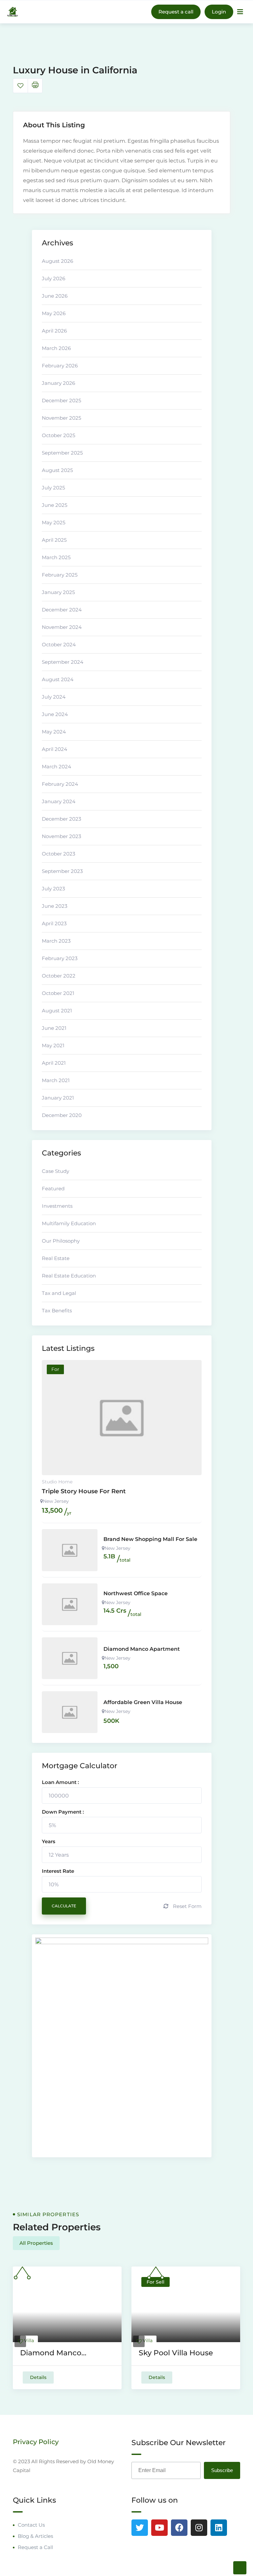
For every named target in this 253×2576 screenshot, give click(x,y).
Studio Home (57, 1482)
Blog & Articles (35, 2536)
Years (49, 1841)
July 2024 (54, 697)
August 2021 (57, 1011)
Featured (53, 1189)
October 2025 (58, 435)
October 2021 (58, 993)
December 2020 (62, 1115)
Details (38, 2377)
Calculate (64, 1906)
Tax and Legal (59, 1293)
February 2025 (60, 575)
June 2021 (54, 1028)
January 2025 (58, 592)
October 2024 (59, 644)
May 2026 (54, 313)
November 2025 (61, 418)
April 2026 (54, 331)
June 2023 (55, 906)
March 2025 (56, 557)
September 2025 (62, 453)
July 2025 (53, 488)
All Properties (36, 2243)
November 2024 (62, 627)
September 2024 (63, 662)
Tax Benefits (57, 1311)
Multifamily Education (69, 1223)
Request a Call (35, 2547)
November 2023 (61, 836)
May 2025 (54, 522)
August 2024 (58, 679)
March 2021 (56, 1080)
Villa (29, 2341)
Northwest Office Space (136, 1593)
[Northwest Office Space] (70, 1604)
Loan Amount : (60, 1782)
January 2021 (58, 1098)
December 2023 (61, 819)
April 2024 (55, 749)
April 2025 (54, 540)
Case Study (56, 1171)
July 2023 (53, 889)
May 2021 (53, 1045)
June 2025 (55, 505)
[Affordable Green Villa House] (70, 1712)
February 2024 (60, 784)
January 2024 (59, 801)
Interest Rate (58, 1871)
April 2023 (54, 923)
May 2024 (54, 732)
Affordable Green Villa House (143, 1702)
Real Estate (56, 1258)
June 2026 (55, 296)
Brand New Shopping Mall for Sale (150, 1539)
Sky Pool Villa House (176, 2353)
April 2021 (54, 1063)
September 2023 (62, 871)
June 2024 (55, 714)
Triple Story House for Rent (84, 1491)
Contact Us (31, 2525)
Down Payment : (63, 1812)
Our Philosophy (61, 1241)
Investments (57, 1206)
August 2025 (57, 470)
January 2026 (58, 383)
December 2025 (61, 400)
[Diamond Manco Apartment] (70, 1658)
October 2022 (59, 976)
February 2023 (60, 958)
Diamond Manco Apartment (142, 1649)
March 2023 (56, 941)
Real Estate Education (69, 1276)
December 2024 (62, 610)
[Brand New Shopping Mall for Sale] (70, 1550)
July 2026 (54, 278)
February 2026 (60, 366)
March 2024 (56, 767)
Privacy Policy (36, 2442)
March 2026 (56, 348)
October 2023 (58, 854)
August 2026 (57, 261)
